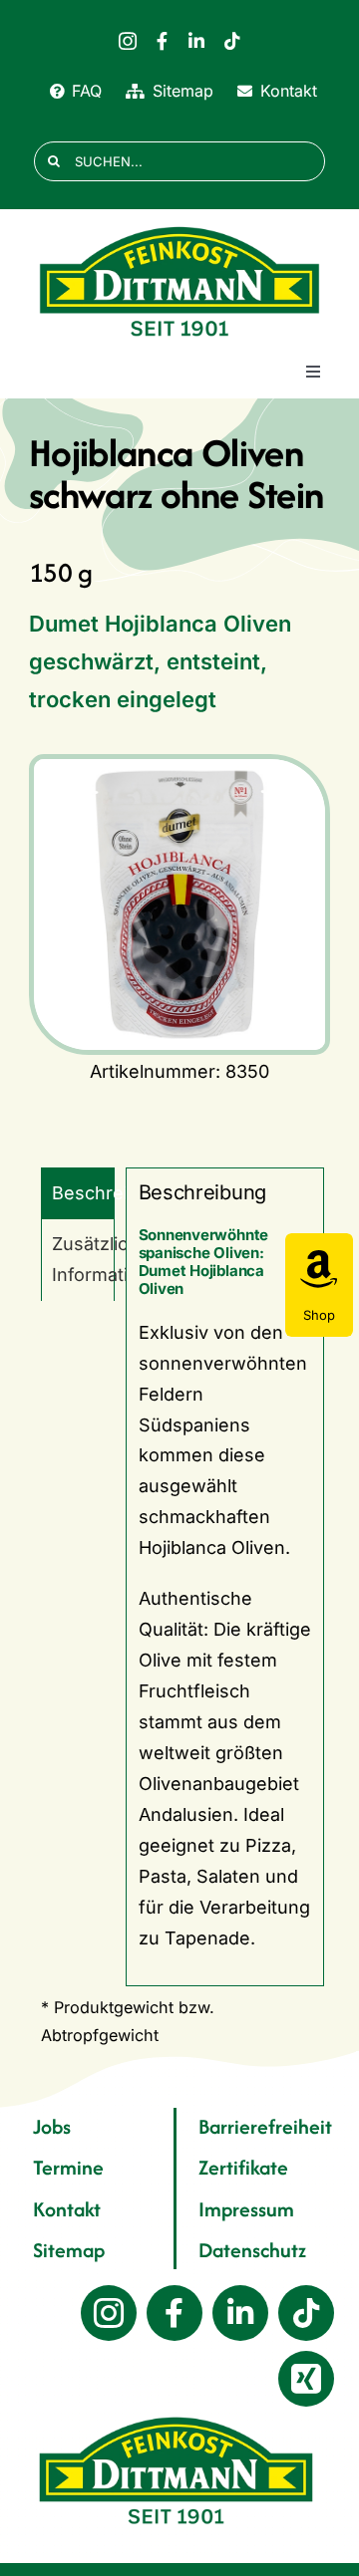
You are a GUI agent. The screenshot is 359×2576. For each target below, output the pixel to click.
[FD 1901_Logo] (179, 228)
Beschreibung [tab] (83, 1193)
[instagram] (128, 41)
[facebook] (162, 41)
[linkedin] (196, 41)
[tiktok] (232, 41)
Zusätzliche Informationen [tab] (83, 1259)
